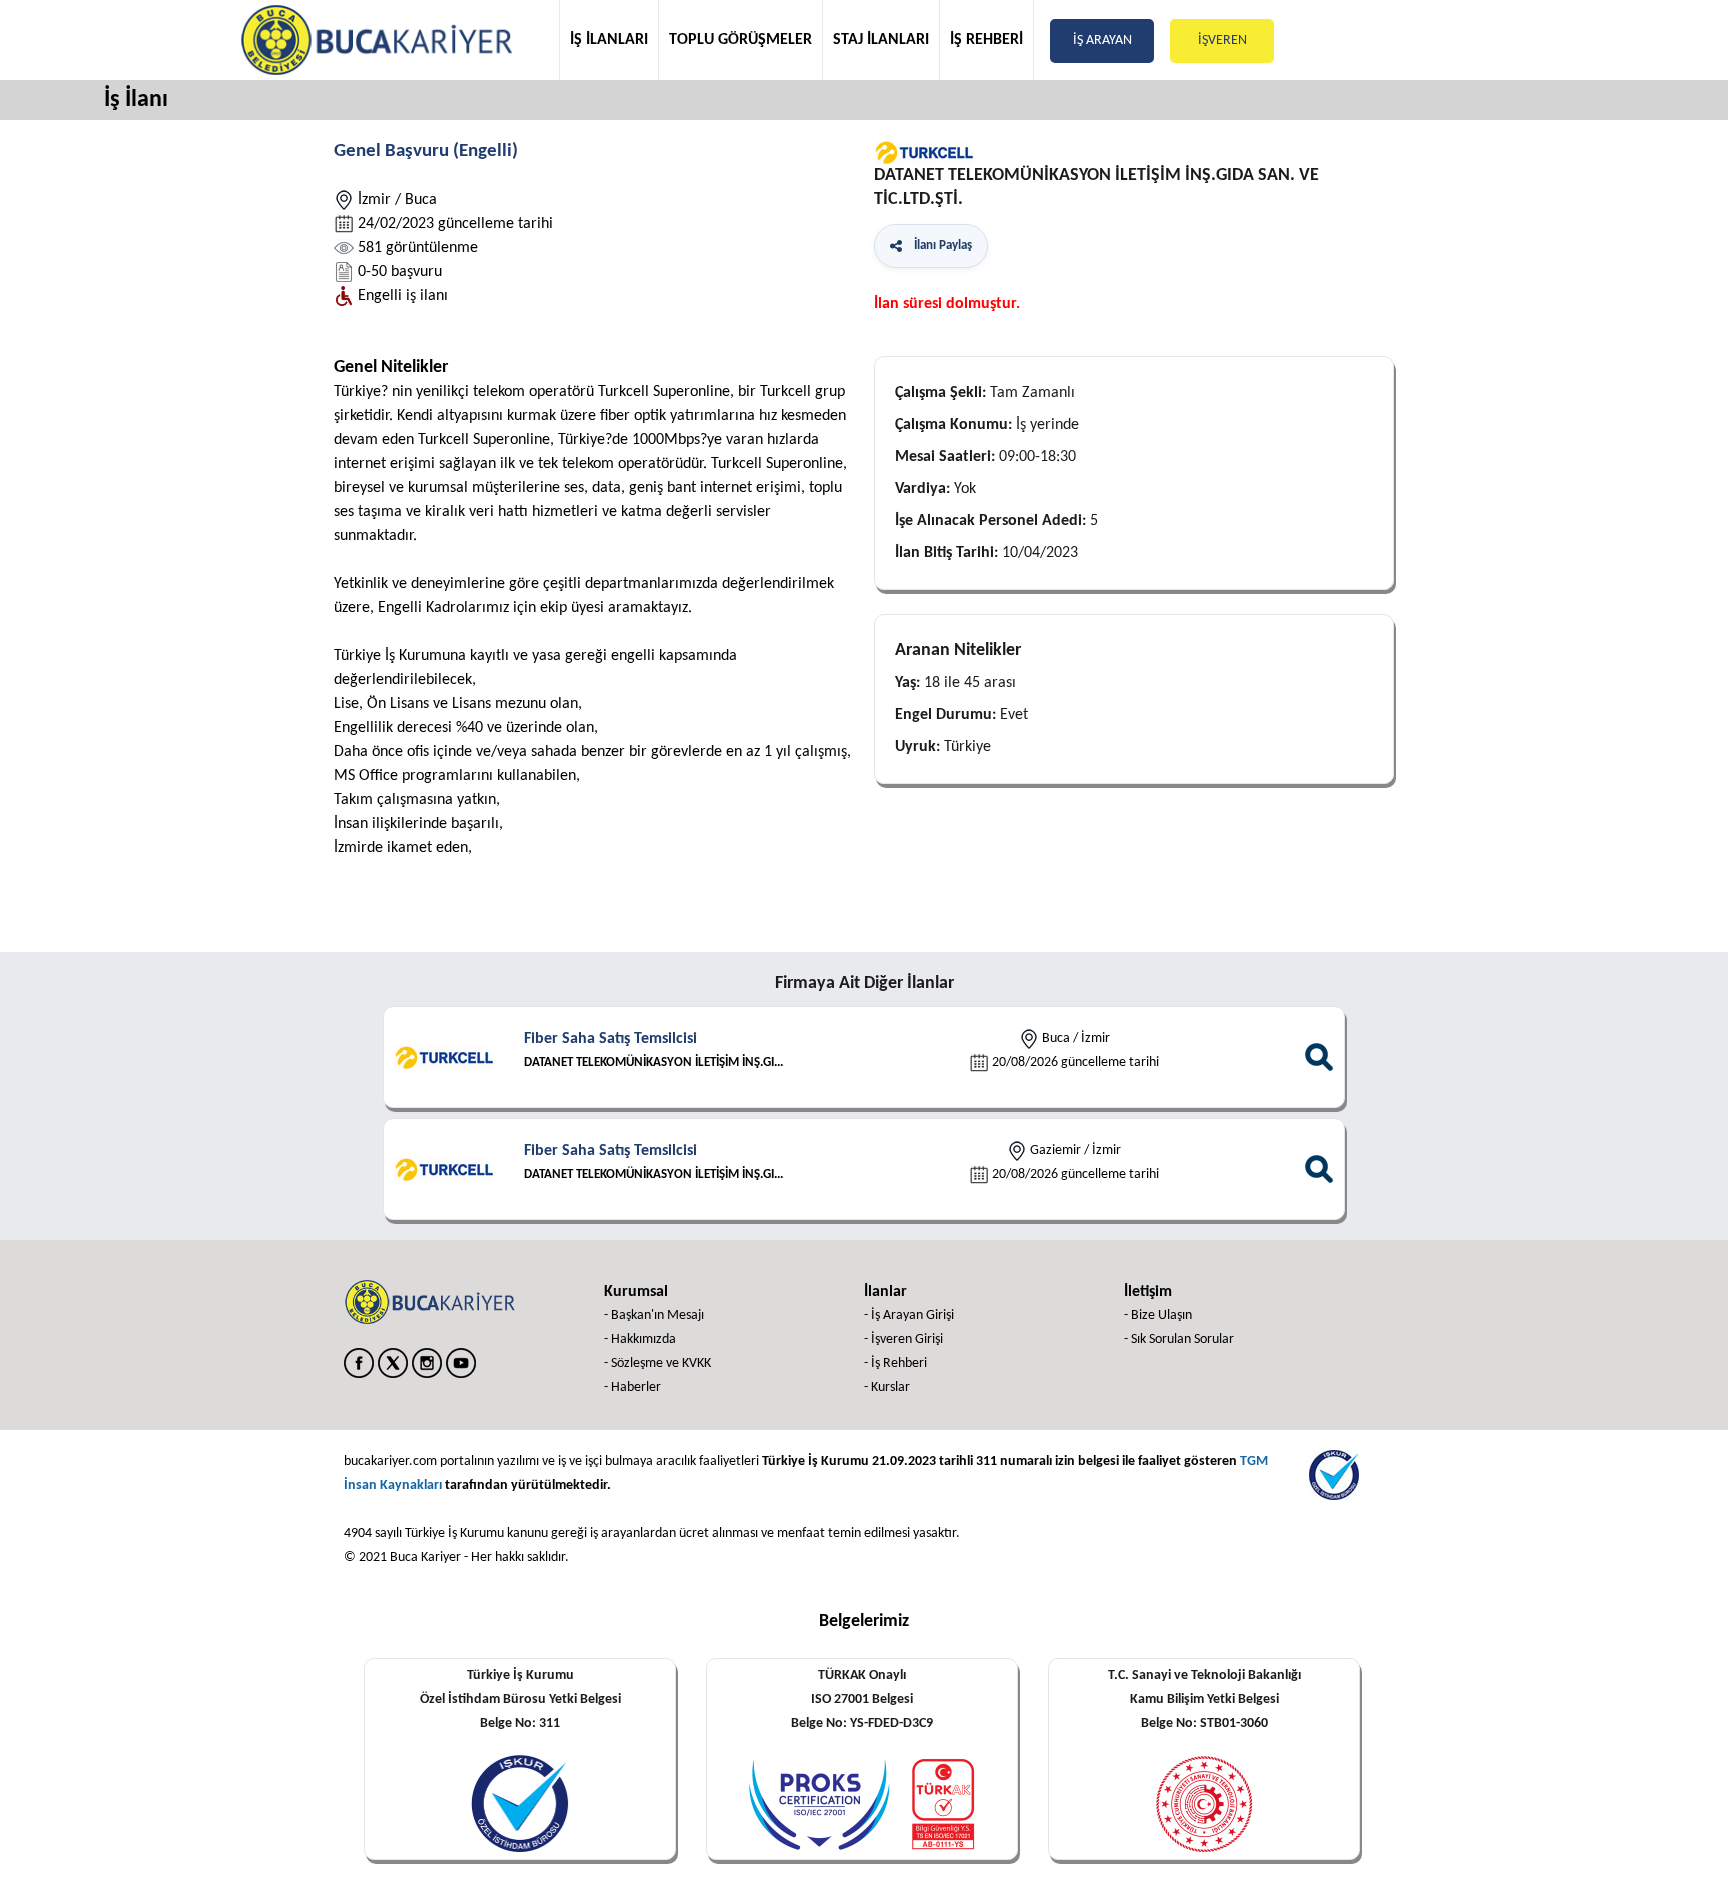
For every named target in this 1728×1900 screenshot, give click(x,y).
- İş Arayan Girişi (909, 1315)
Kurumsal (636, 1292)
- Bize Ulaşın (1158, 1315)
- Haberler (632, 1387)
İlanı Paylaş (940, 245)
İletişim (1148, 1292)
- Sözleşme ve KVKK (657, 1363)
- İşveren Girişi (903, 1339)
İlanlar (885, 1292)
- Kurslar (887, 1387)
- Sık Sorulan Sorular (1179, 1339)
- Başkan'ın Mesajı (654, 1315)
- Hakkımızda (640, 1339)
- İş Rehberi (895, 1363)
